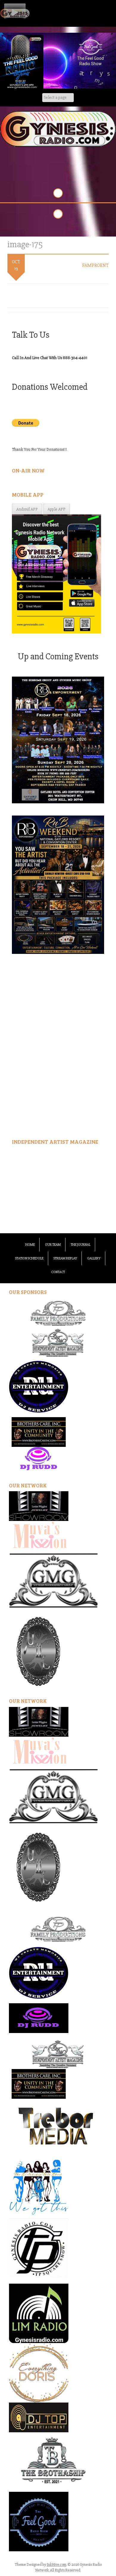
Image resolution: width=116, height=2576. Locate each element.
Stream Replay (65, 1258)
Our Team (53, 1245)
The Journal (81, 1245)
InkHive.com (57, 2565)
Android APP (27, 509)
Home (30, 1245)
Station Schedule (29, 1258)
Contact (58, 1272)
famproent (95, 265)
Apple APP (57, 509)
